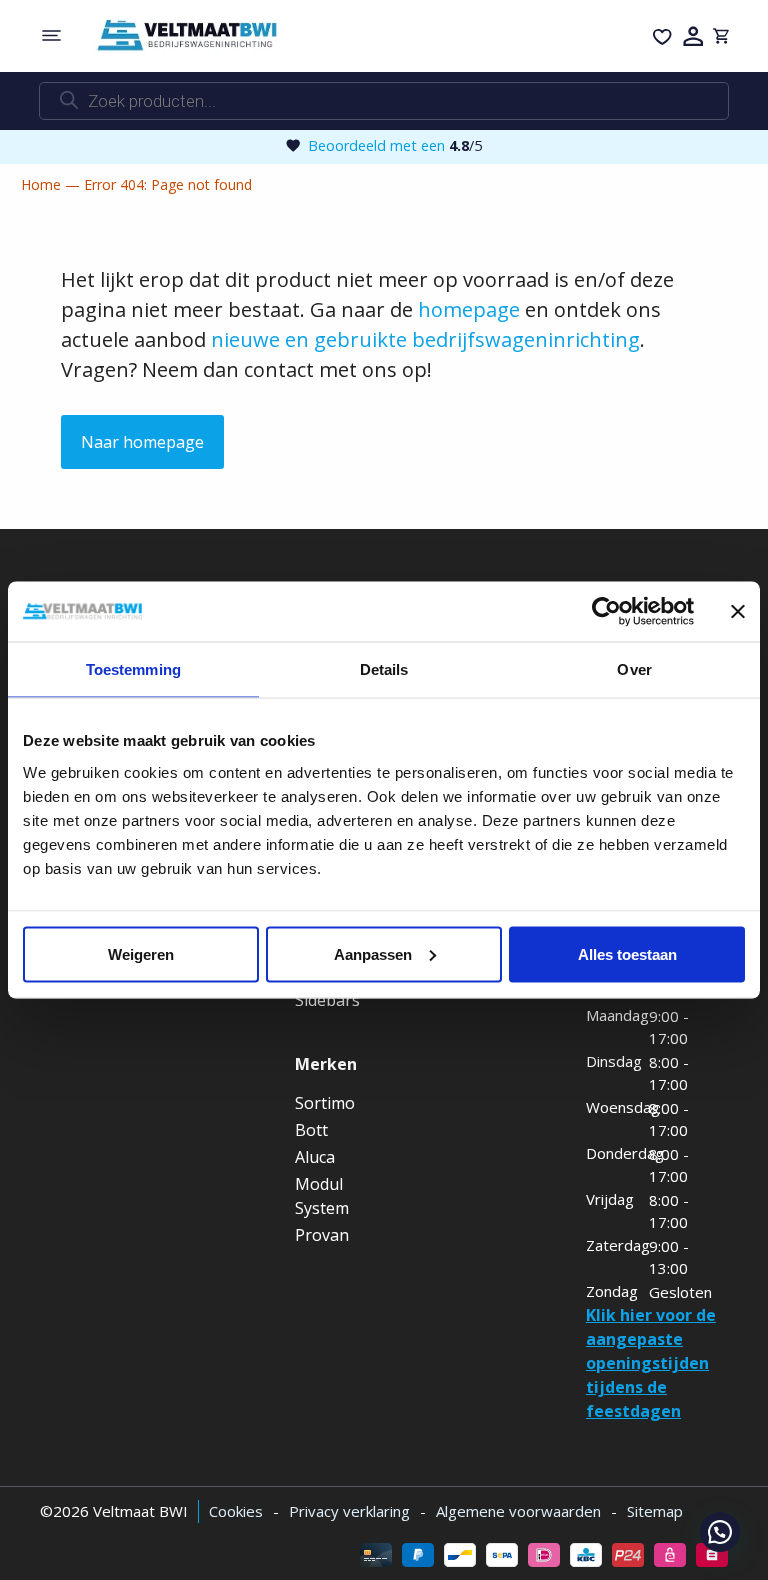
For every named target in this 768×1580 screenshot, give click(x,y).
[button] (720, 1532)
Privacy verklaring (349, 1511)
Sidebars (327, 1000)
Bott (311, 1130)
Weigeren (141, 953)
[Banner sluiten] (738, 612)
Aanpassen (373, 953)
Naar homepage (142, 442)
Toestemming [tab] (133, 669)
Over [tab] (634, 669)
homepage (469, 309)
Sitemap (655, 1511)
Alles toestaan (627, 953)
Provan (322, 1235)
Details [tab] (384, 669)
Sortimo (325, 1103)
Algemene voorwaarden (518, 1511)
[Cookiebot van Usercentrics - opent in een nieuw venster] (606, 612)
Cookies (236, 1511)
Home (41, 184)
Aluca (315, 1157)
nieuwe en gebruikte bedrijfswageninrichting (425, 339)
